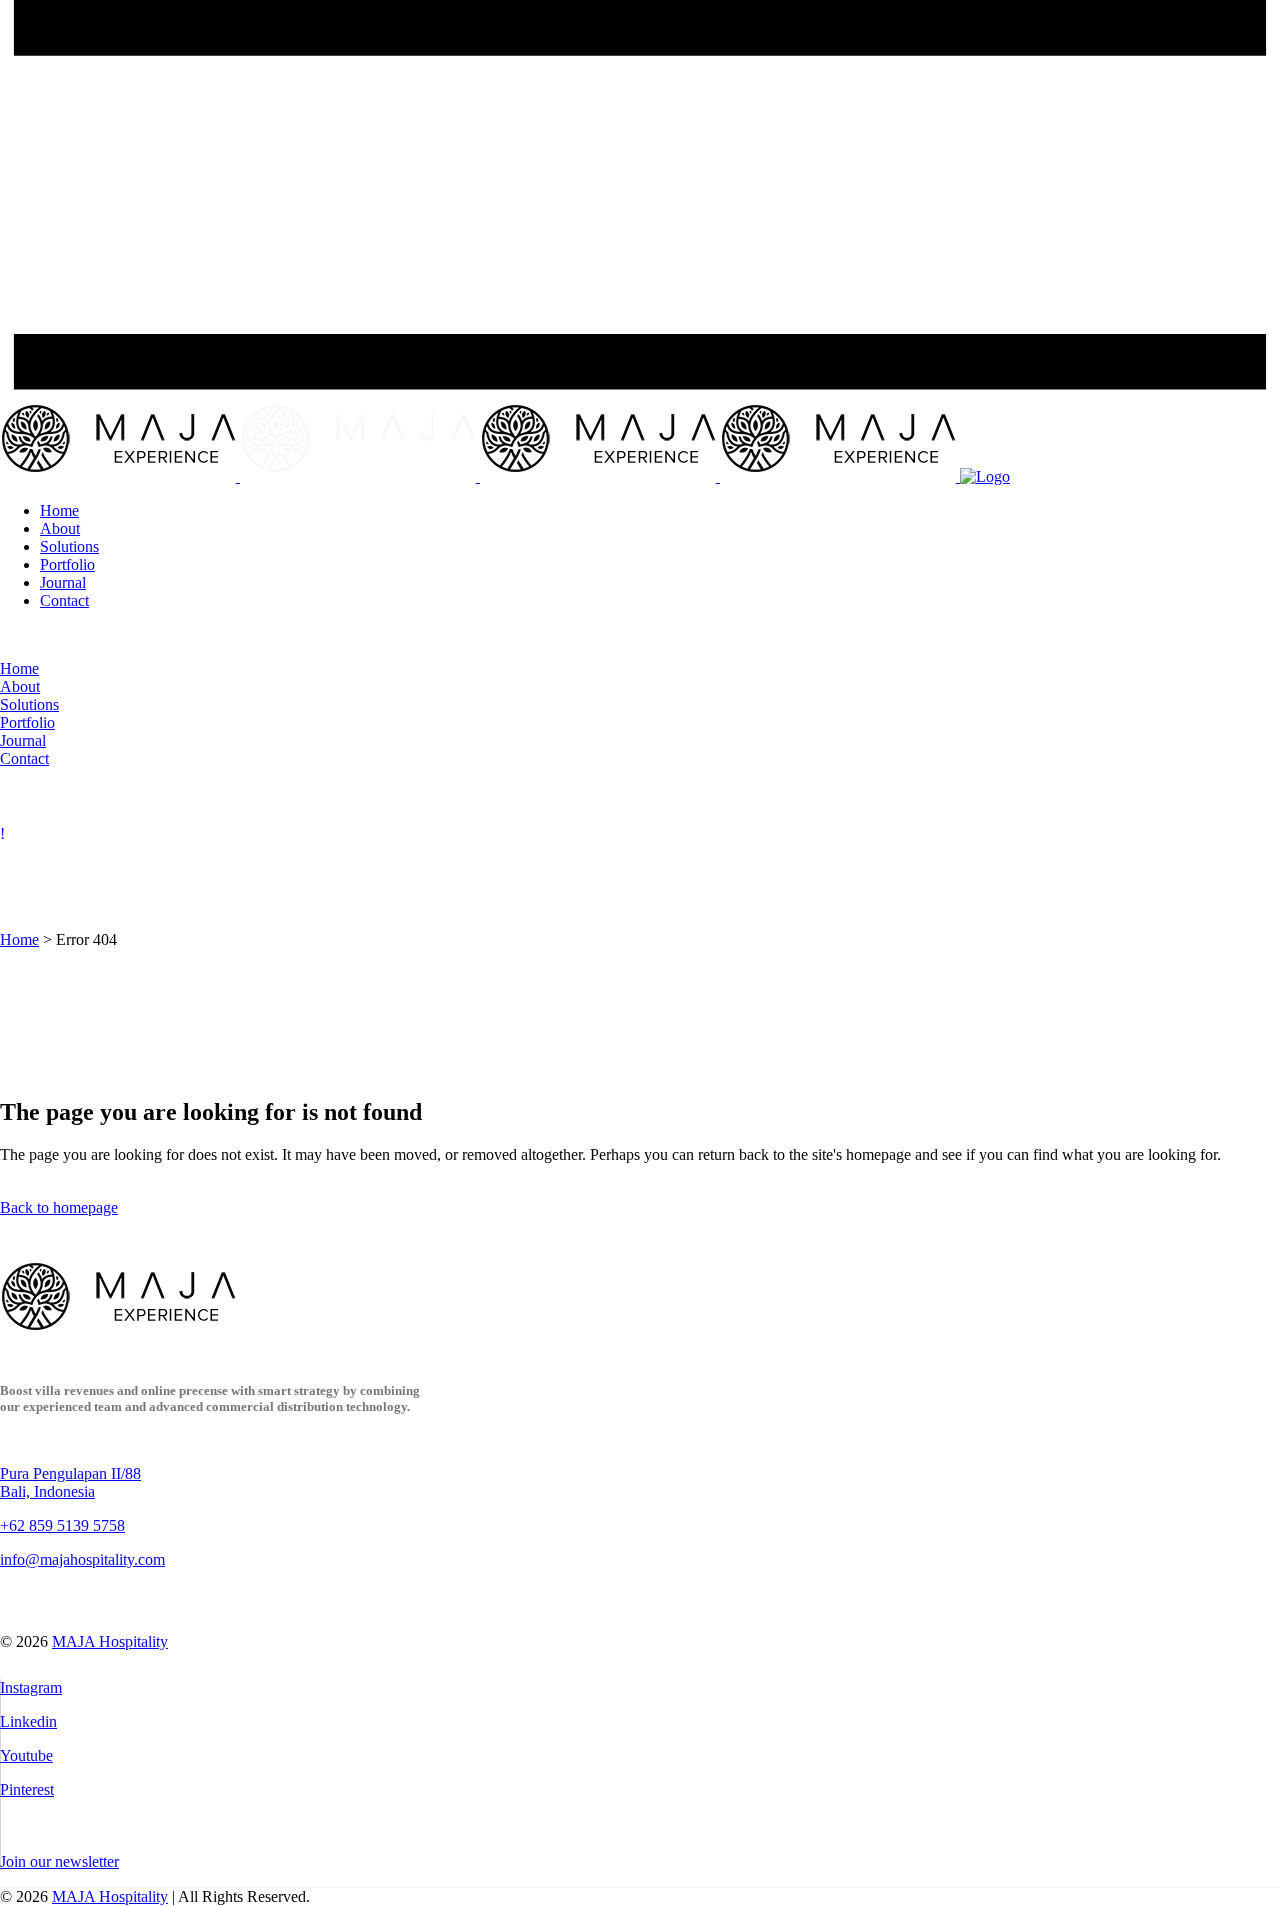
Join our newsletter (59, 1861)
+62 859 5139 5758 (62, 1525)
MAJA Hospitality (110, 1641)
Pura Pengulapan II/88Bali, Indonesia (70, 1482)
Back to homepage (59, 1207)
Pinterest (27, 1789)
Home (19, 939)
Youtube (26, 1755)
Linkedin (28, 1721)
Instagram (31, 1687)
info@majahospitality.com (82, 1559)
